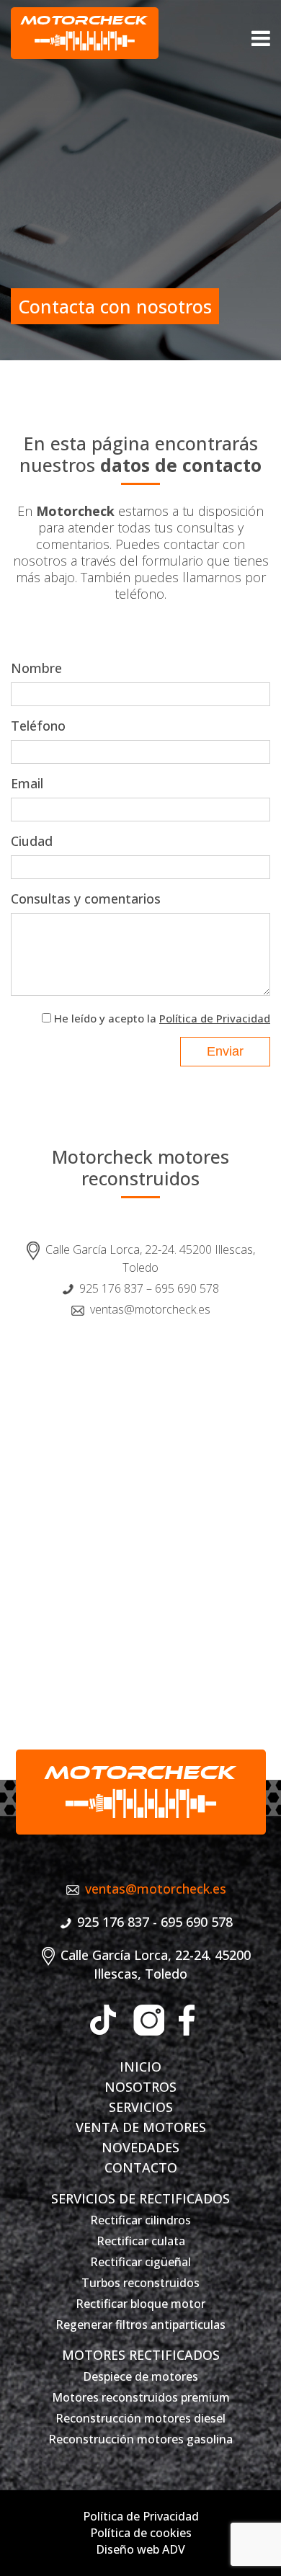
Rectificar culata (141, 2241)
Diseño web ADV (140, 2549)
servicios (141, 2107)
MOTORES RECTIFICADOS (141, 2355)
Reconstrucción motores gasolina (140, 2439)
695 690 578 (187, 1288)
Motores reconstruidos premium (141, 2397)
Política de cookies (141, 2533)
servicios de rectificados (140, 2198)
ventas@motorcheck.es (150, 1309)
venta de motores (141, 2127)
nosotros (140, 2087)
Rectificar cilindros (140, 2220)
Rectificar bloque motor (140, 2304)
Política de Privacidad (215, 1018)
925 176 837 (111, 1288)
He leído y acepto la (162, 1018)
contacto (141, 2167)
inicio (140, 2067)
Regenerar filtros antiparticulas (140, 2325)
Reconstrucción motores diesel (140, 2418)
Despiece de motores (140, 2376)
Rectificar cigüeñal (140, 2262)
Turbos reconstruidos (140, 2283)
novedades (140, 2147)
